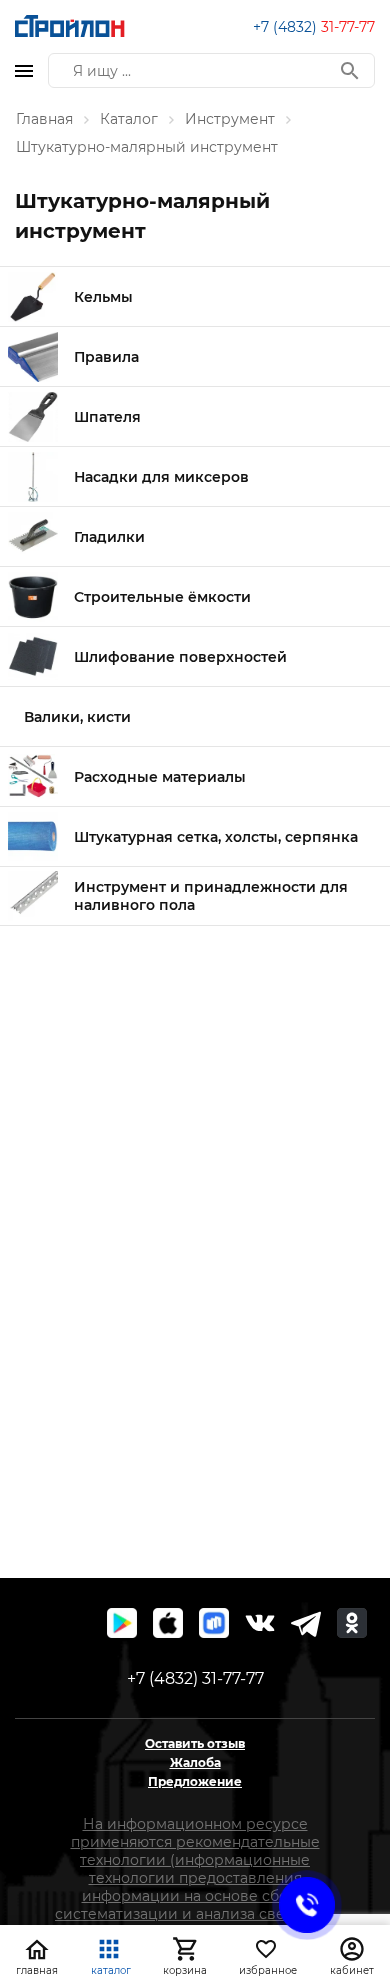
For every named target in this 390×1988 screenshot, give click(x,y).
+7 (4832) (314, 27)
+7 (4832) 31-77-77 (195, 1678)
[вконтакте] (260, 1623)
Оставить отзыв (195, 1743)
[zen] (306, 1623)
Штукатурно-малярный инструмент (147, 147)
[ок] (352, 1623)
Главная (44, 119)
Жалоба (195, 1762)
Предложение (195, 1781)
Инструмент (230, 119)
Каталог (129, 119)
